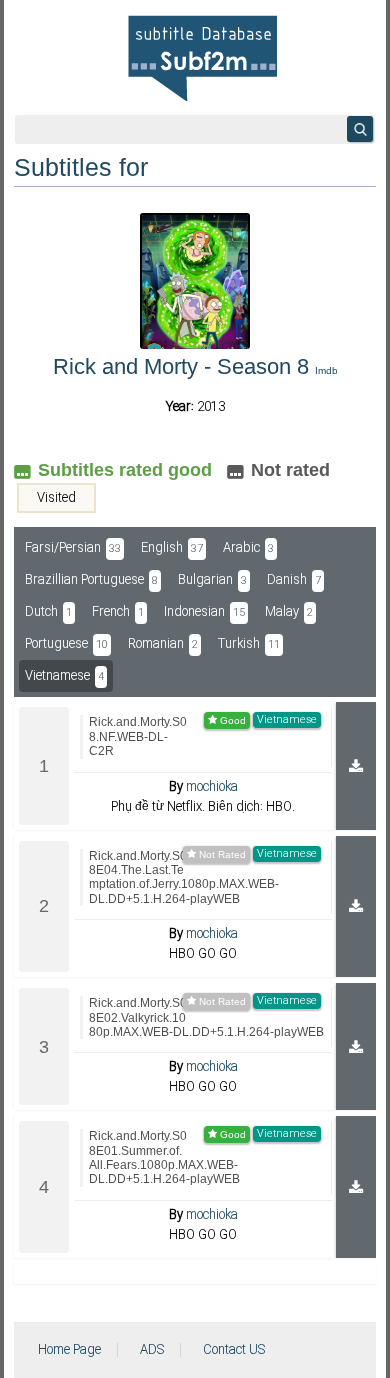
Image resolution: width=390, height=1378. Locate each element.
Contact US (234, 1350)
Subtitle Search (360, 129)
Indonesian (204, 612)
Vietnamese (64, 676)
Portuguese (66, 644)
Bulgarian (212, 580)
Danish (294, 580)
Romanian (163, 644)
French (118, 612)
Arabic (248, 548)
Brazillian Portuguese (91, 580)
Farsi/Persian (73, 548)
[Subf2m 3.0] (202, 58)
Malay (289, 612)
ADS (152, 1350)
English (172, 548)
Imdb (326, 370)
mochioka (212, 787)
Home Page (69, 1350)
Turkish (249, 644)
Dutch (48, 612)
